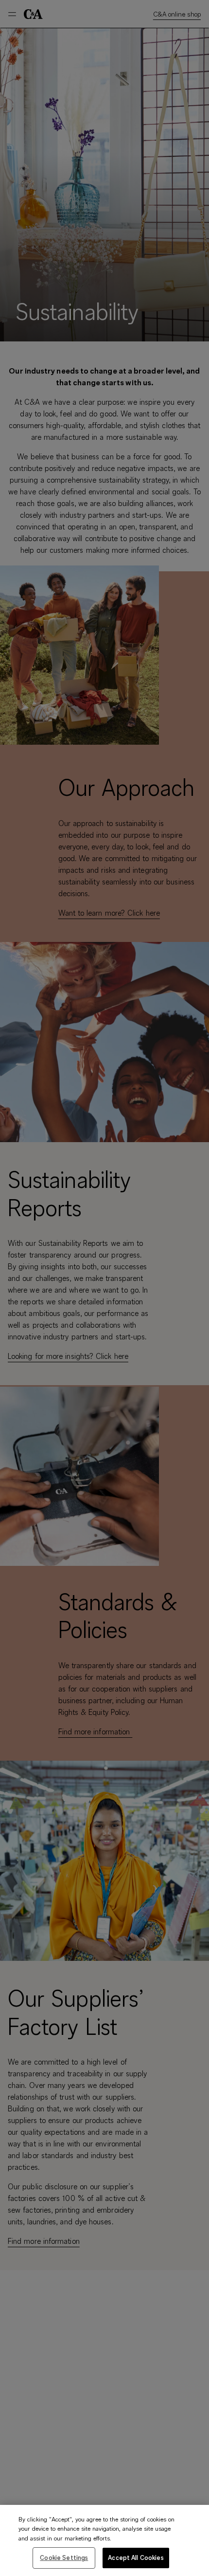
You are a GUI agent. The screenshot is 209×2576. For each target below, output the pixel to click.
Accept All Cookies (136, 2557)
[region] (104, 2540)
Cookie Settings (64, 2557)
